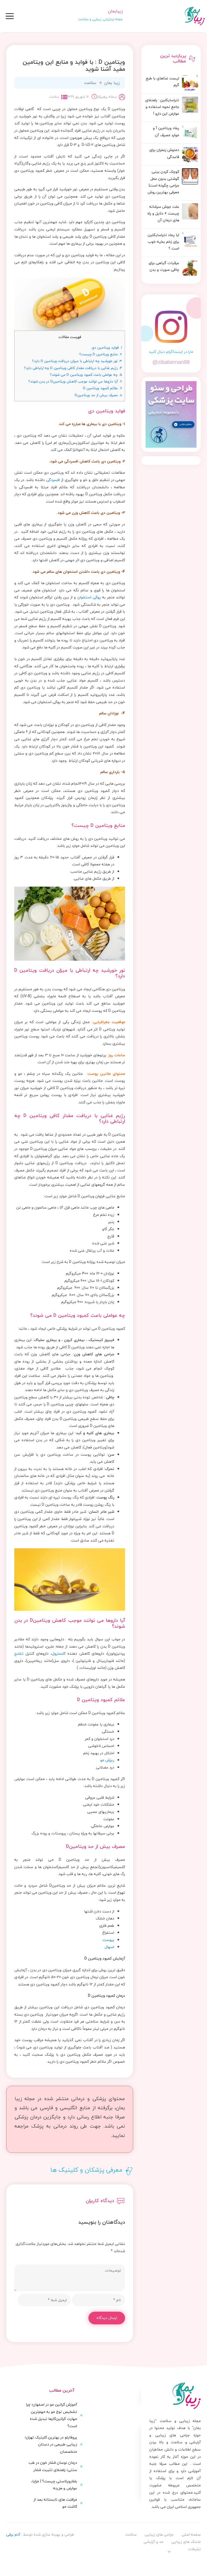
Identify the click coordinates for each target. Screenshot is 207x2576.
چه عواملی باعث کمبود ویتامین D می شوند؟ (86, 375)
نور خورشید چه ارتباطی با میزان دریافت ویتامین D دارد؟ (77, 361)
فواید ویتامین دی (107, 347)
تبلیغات (194, 2549)
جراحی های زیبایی (159, 2534)
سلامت (90, 83)
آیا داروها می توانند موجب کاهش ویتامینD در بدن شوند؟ (75, 381)
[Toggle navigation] (10, 16)
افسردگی (53, 480)
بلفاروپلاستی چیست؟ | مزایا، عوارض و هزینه (54, 2485)
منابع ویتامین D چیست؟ (101, 354)
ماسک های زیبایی (186, 2542)
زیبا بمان (112, 83)
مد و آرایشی (153, 2542)
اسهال (109, 1947)
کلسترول (59, 1653)
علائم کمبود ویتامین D (103, 388)
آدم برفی (13, 2534)
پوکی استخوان (89, 597)
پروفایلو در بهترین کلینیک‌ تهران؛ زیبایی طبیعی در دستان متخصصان (51, 2444)
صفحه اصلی (191, 2534)
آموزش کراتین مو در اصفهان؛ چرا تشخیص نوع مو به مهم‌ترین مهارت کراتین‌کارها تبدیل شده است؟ (52, 2415)
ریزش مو (107, 1760)
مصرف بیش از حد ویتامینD (98, 395)
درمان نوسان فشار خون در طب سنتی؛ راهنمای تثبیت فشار (53, 2466)
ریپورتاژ (189, 2560)
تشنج (19, 1653)
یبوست (108, 1940)
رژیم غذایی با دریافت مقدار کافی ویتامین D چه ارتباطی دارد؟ (73, 368)
